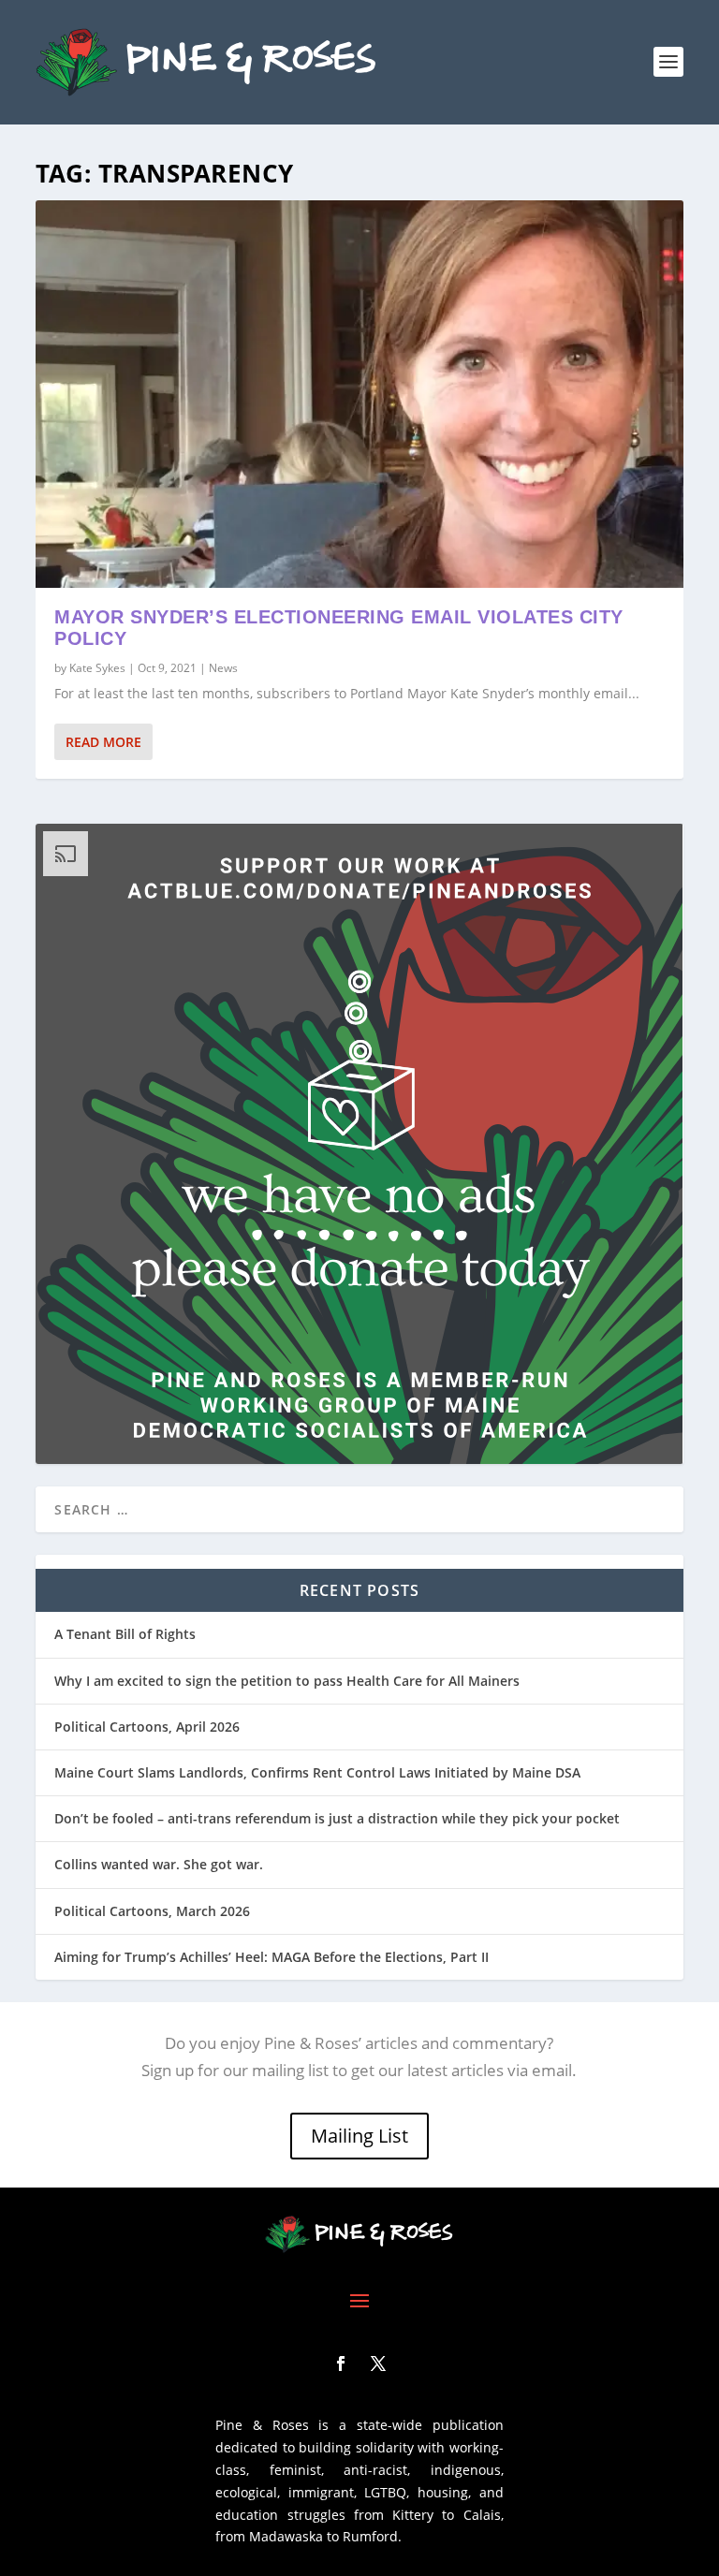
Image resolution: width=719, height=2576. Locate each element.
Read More (103, 742)
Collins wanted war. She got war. (159, 1864)
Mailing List (359, 2136)
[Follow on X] (378, 2364)
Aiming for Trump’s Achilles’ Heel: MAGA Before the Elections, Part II (271, 1957)
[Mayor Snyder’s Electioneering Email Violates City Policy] (359, 394)
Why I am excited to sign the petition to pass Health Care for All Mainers (287, 1681)
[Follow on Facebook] (341, 2364)
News (223, 668)
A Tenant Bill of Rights (125, 1634)
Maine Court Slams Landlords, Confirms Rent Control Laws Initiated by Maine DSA (317, 1772)
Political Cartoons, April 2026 (147, 1727)
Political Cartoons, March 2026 (152, 1911)
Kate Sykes (97, 668)
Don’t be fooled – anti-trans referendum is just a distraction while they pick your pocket (337, 1818)
